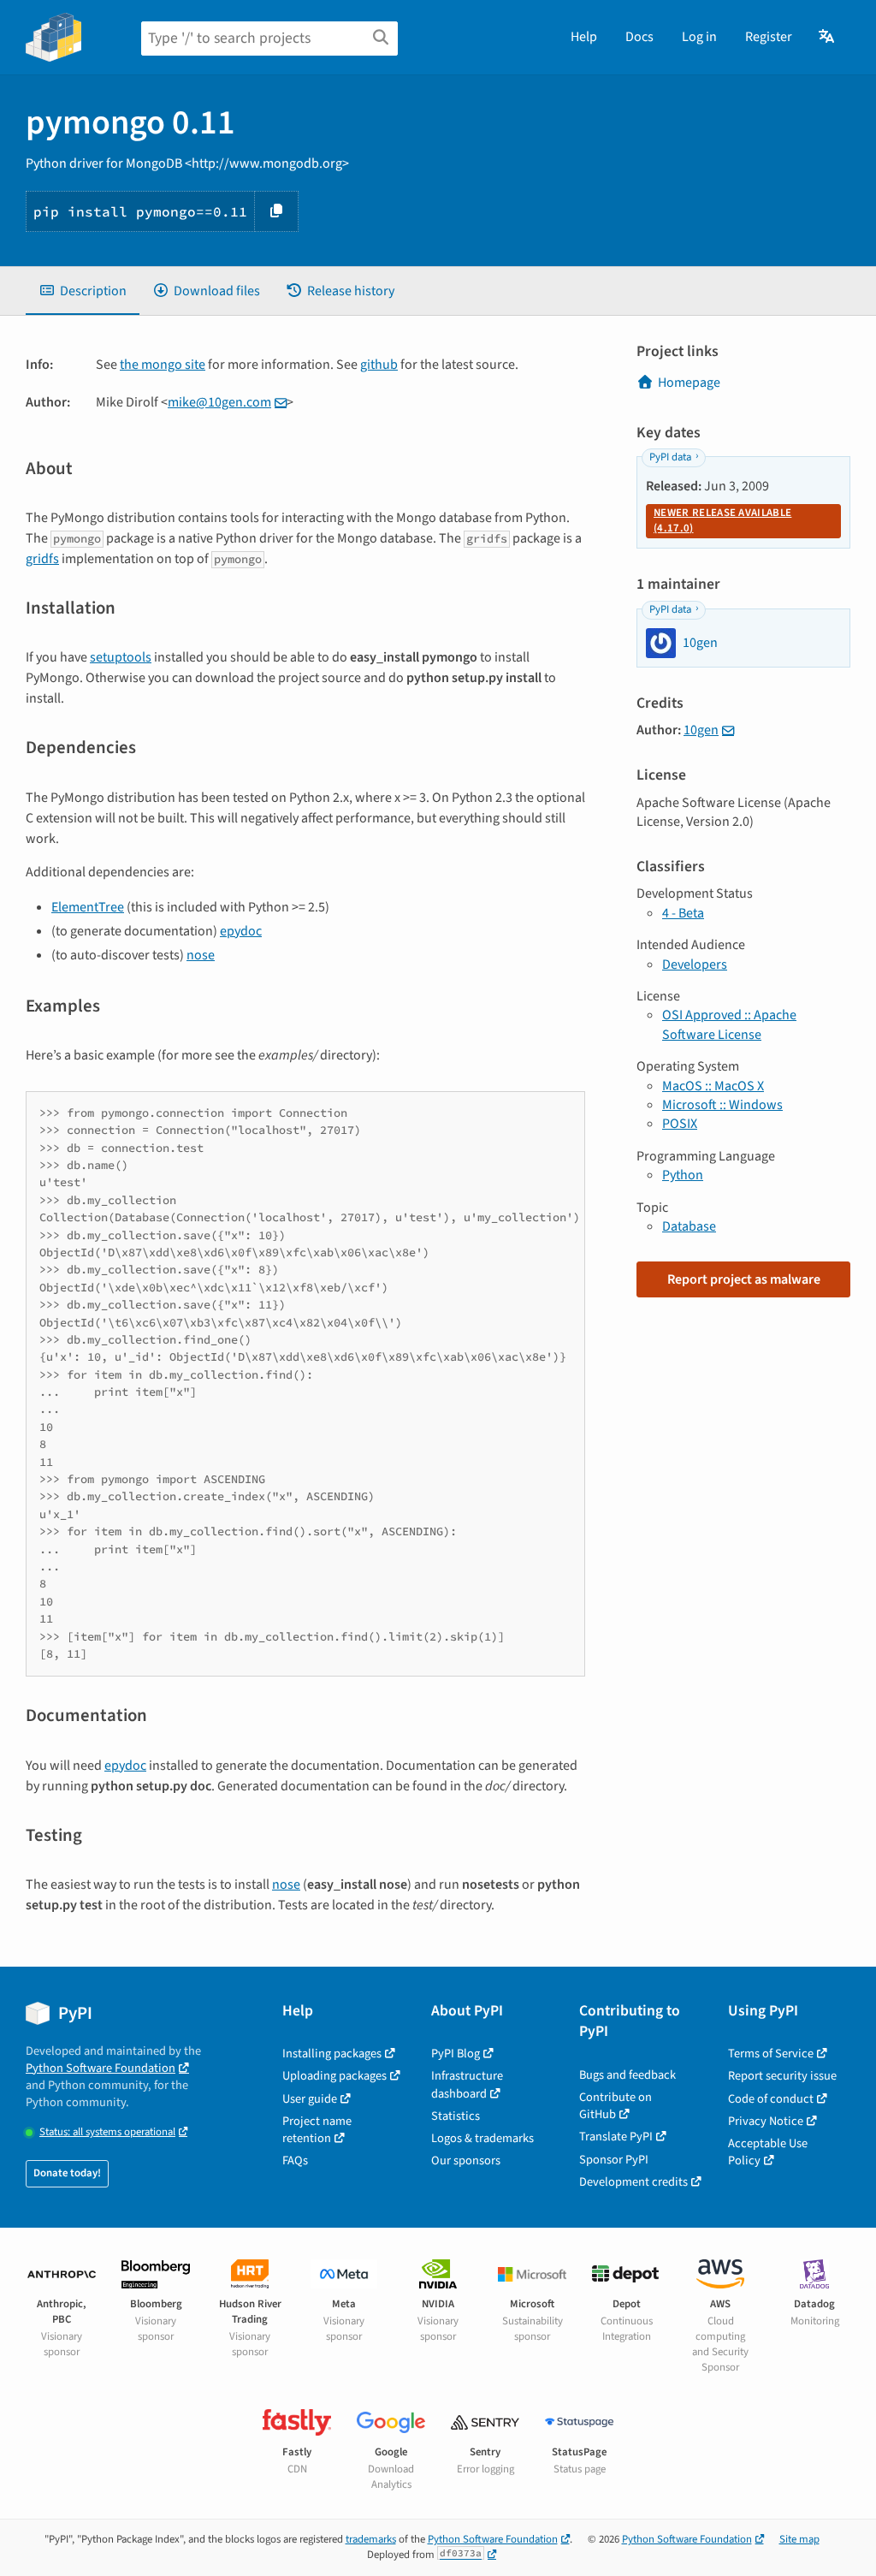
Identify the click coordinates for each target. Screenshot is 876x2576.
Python (683, 1175)
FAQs (295, 2161)
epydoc (241, 931)
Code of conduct (771, 2099)
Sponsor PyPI (614, 2160)
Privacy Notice (766, 2121)
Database (689, 1226)
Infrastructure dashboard (467, 2084)
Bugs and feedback (627, 2075)
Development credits (633, 2182)
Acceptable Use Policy (768, 2152)
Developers (695, 965)
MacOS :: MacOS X (713, 1086)
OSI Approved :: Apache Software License (729, 1024)
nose (201, 955)
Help (584, 37)
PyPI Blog (456, 2054)
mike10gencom (219, 402)
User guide (310, 2099)
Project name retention (317, 2130)
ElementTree (88, 907)
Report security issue (782, 2076)
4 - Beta (683, 913)
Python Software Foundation (101, 2068)
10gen (701, 730)
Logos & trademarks (482, 2138)
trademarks (371, 2539)
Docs (639, 37)
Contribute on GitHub (616, 2106)
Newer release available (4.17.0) (722, 520)
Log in (699, 37)
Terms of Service (771, 2054)
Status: (107, 2132)
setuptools (121, 657)
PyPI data (670, 457)
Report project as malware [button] (744, 1279)
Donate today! (67, 2173)
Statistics (456, 2116)
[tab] (83, 291)
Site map (799, 2539)
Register (769, 37)
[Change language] (828, 37)
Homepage (689, 383)
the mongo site (163, 365)
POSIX (680, 1124)
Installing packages (332, 2054)
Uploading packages (334, 2076)
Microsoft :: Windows (722, 1105)
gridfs (42, 559)
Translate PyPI (616, 2137)
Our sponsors (466, 2161)
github (379, 365)
